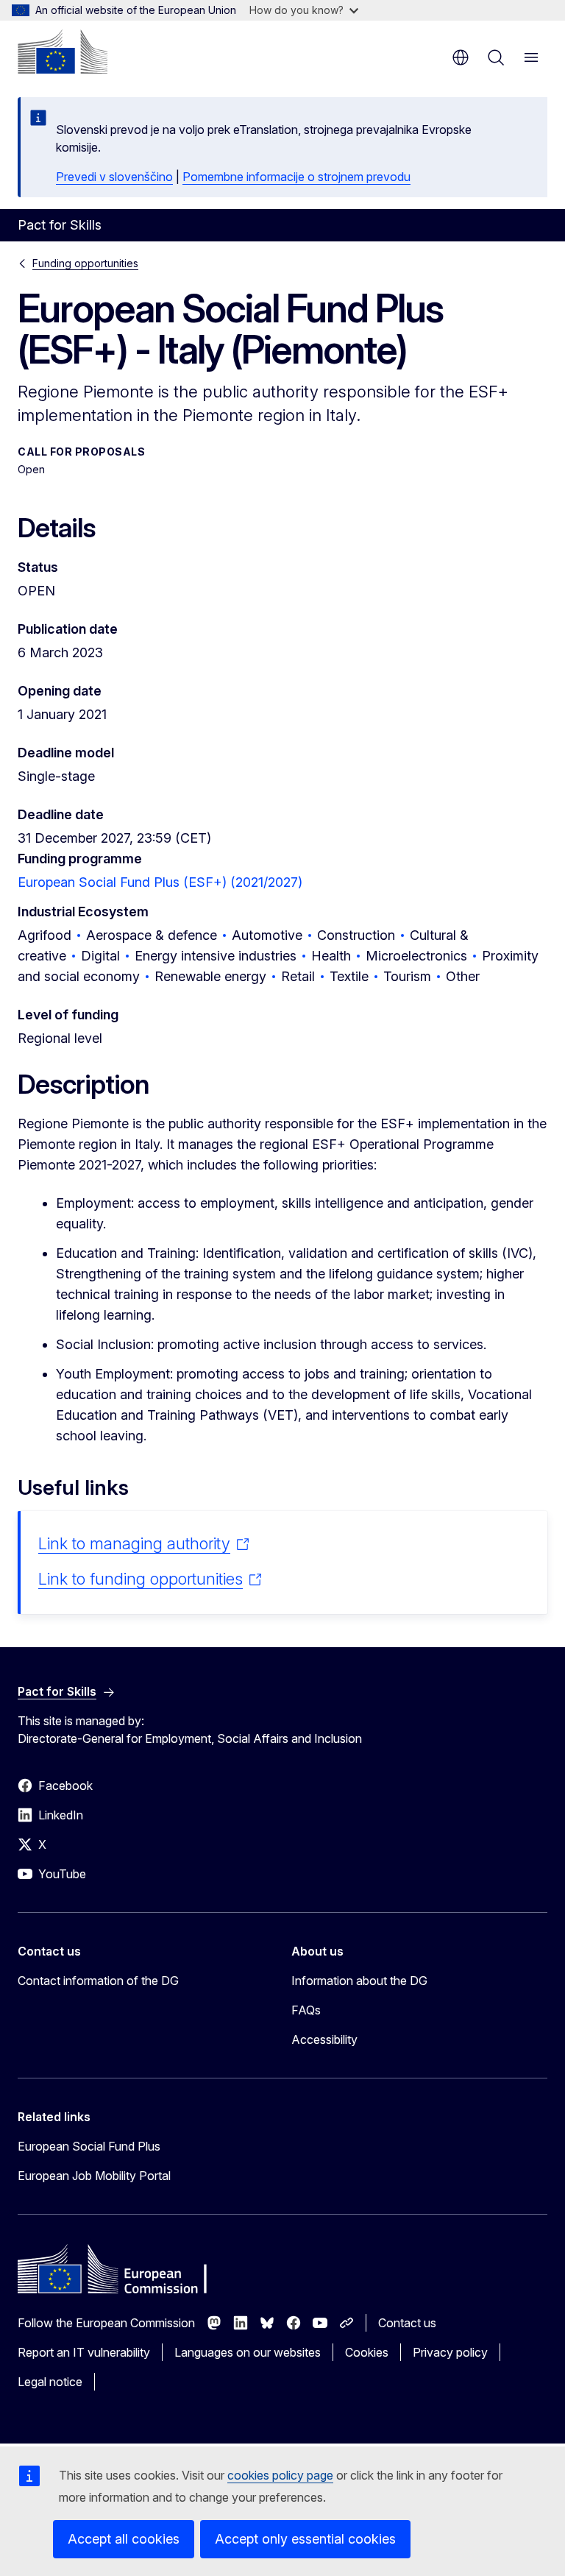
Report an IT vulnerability (84, 2352)
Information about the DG (359, 1981)
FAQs (306, 2010)
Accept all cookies (124, 2539)
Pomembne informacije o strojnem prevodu (296, 177)
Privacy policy (450, 2352)
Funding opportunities (85, 263)
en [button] (461, 57)
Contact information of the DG (98, 1981)
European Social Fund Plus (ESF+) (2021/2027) (160, 882)
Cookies (367, 2352)
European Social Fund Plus (89, 2146)
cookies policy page (280, 2475)
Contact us (407, 2323)
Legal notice (50, 2382)
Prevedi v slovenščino (114, 177)
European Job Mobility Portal (94, 2176)
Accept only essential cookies (305, 2539)
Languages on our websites (248, 2352)
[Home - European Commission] (63, 52)
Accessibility (324, 2039)
